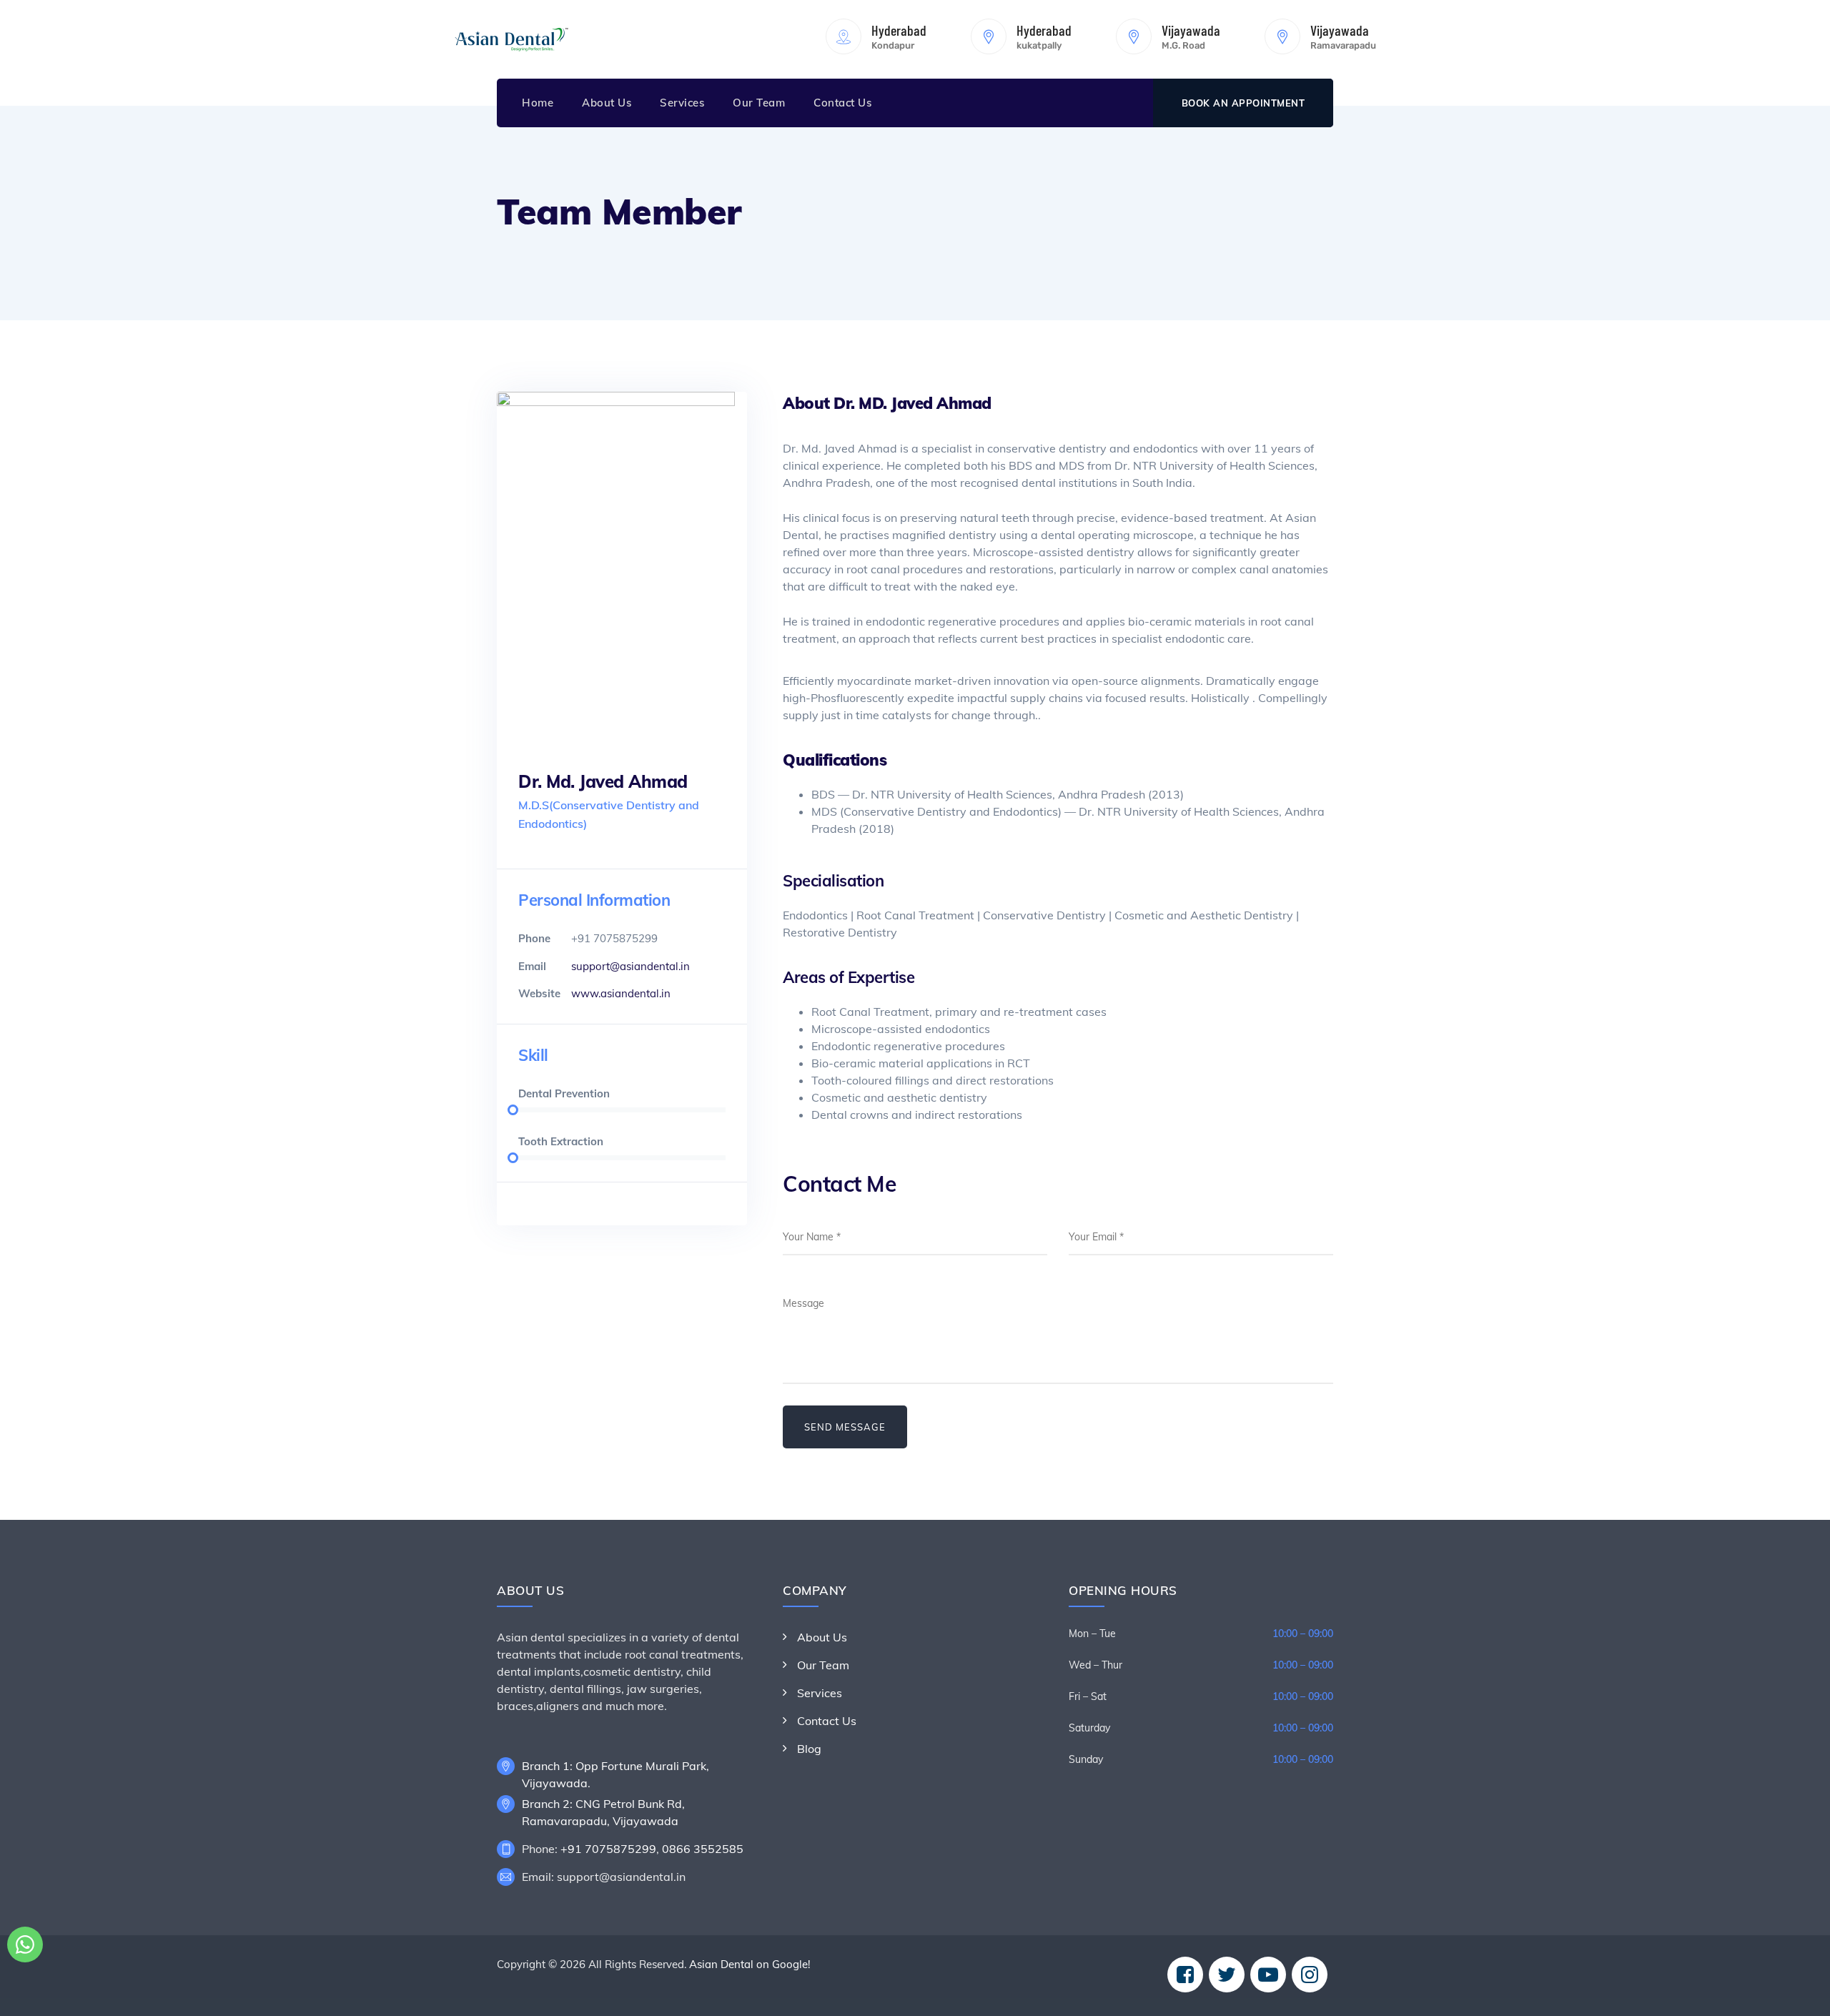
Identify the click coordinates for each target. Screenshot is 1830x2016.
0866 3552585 (703, 1849)
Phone (534, 938)
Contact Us (842, 103)
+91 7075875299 (608, 1849)
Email (532, 966)
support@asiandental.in (630, 966)
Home (538, 103)
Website (539, 993)
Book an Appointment (1243, 103)
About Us (607, 103)
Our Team (759, 103)
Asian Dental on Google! (750, 1964)
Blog (809, 1749)
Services (682, 103)
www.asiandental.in (621, 993)
